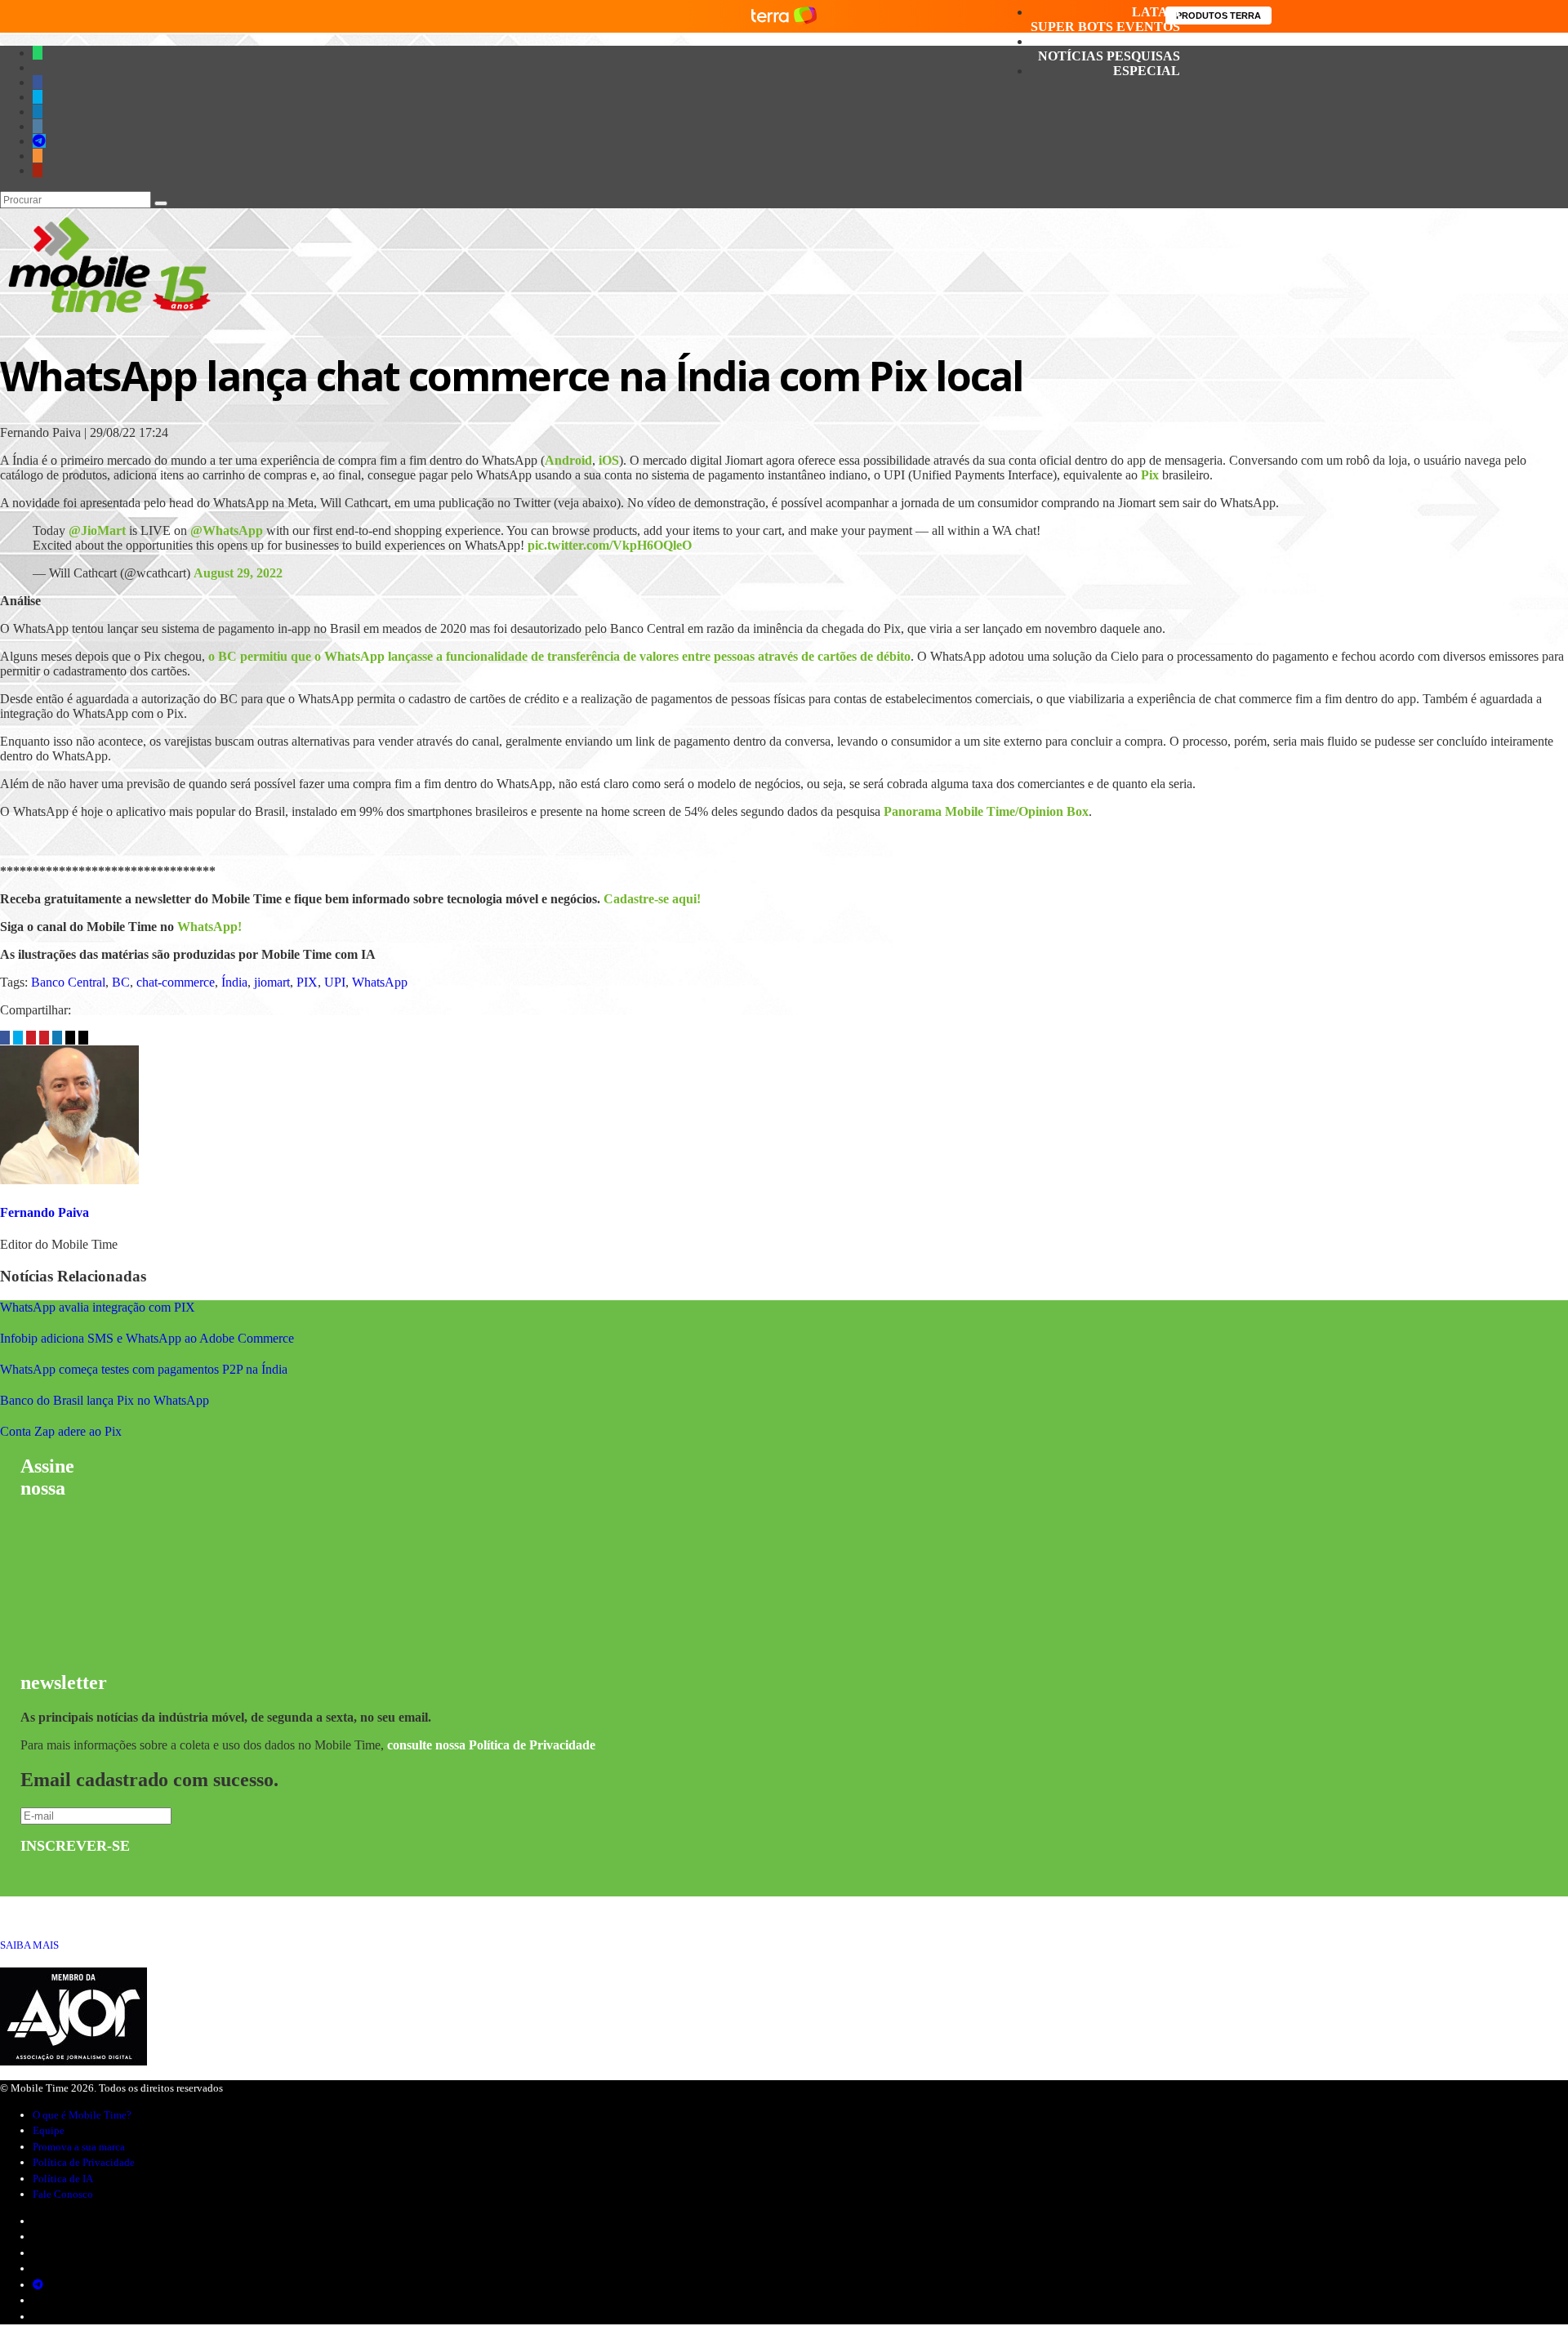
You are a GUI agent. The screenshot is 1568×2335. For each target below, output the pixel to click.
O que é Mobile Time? (82, 2115)
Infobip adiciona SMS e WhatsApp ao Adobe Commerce (147, 1338)
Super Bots (1072, 27)
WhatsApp (380, 982)
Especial (1147, 71)
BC (121, 982)
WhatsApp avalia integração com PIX (98, 1307)
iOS (609, 460)
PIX (307, 982)
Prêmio (1153, 41)
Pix (1150, 475)
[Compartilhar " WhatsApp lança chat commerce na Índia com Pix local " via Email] (72, 1038)
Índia (234, 982)
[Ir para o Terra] (784, 16)
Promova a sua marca (79, 2147)
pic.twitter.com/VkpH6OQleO (610, 545)
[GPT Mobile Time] (38, 67)
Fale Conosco (63, 2194)
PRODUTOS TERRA (1218, 16)
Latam (1156, 12)
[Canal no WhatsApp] (38, 53)
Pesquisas (1143, 56)
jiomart (272, 982)
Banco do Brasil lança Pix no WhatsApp (105, 1400)
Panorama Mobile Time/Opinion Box (986, 811)
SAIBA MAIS (29, 1945)
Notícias (1071, 56)
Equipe (49, 2130)
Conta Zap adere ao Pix (61, 1431)
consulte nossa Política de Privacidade (491, 1745)
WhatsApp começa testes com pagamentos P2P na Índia (144, 1369)
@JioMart (97, 530)
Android (568, 460)
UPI (335, 982)
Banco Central (68, 982)
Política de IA (63, 2179)
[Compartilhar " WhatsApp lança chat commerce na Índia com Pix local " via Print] (83, 1038)
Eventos (1148, 27)
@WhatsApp (227, 530)
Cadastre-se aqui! (652, 899)
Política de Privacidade (84, 2162)
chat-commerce (176, 982)
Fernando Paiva (45, 1212)
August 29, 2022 (238, 573)
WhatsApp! (209, 927)
